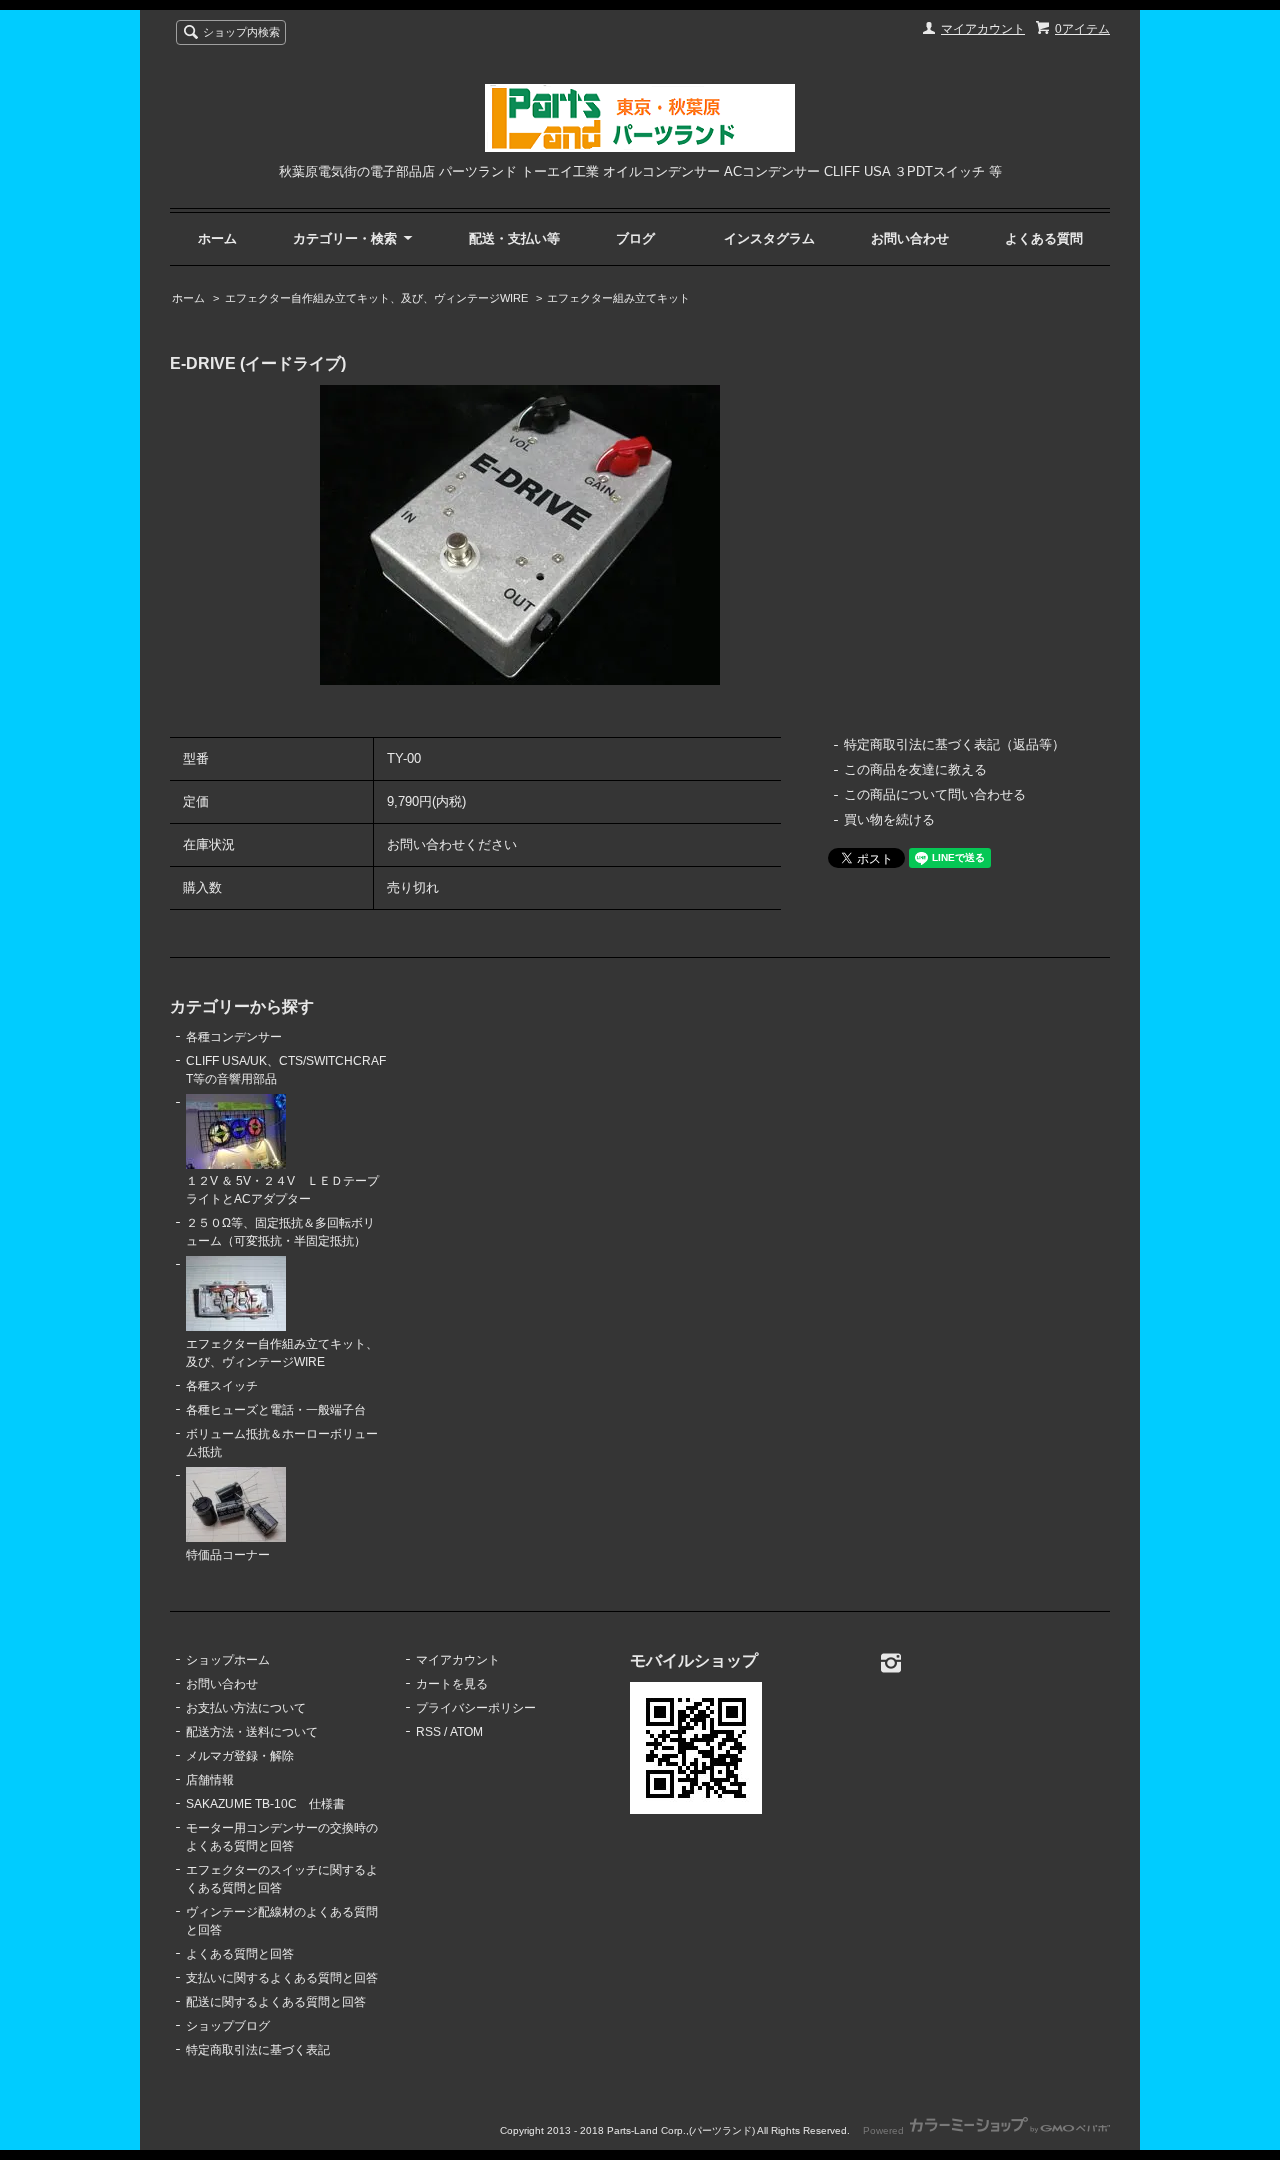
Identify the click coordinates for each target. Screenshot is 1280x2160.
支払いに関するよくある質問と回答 (282, 1978)
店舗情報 (210, 1780)
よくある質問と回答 (240, 1954)
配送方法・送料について (252, 1732)
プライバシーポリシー (476, 1708)
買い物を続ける (889, 819)
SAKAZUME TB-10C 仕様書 (265, 1804)
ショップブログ (228, 2026)
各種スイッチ (222, 1386)
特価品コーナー (228, 1555)
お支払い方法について (246, 1708)
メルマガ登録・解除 (240, 1756)
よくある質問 (1044, 238)
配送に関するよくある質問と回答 (276, 2002)
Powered (885, 2130)
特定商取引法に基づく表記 (258, 2050)
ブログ (635, 238)
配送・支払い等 (514, 238)
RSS (428, 1732)
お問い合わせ (910, 238)
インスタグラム (769, 238)
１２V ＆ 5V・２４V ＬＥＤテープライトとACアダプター (282, 1190)
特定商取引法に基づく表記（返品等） (954, 744)
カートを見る (452, 1684)
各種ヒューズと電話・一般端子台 (276, 1410)
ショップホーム (228, 1660)
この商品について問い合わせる (935, 794)
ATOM (466, 1732)
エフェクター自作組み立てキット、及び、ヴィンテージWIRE (376, 298)
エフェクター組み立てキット (618, 298)
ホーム (217, 238)
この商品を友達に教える (915, 769)
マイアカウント (983, 29)
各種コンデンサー (234, 1037)
